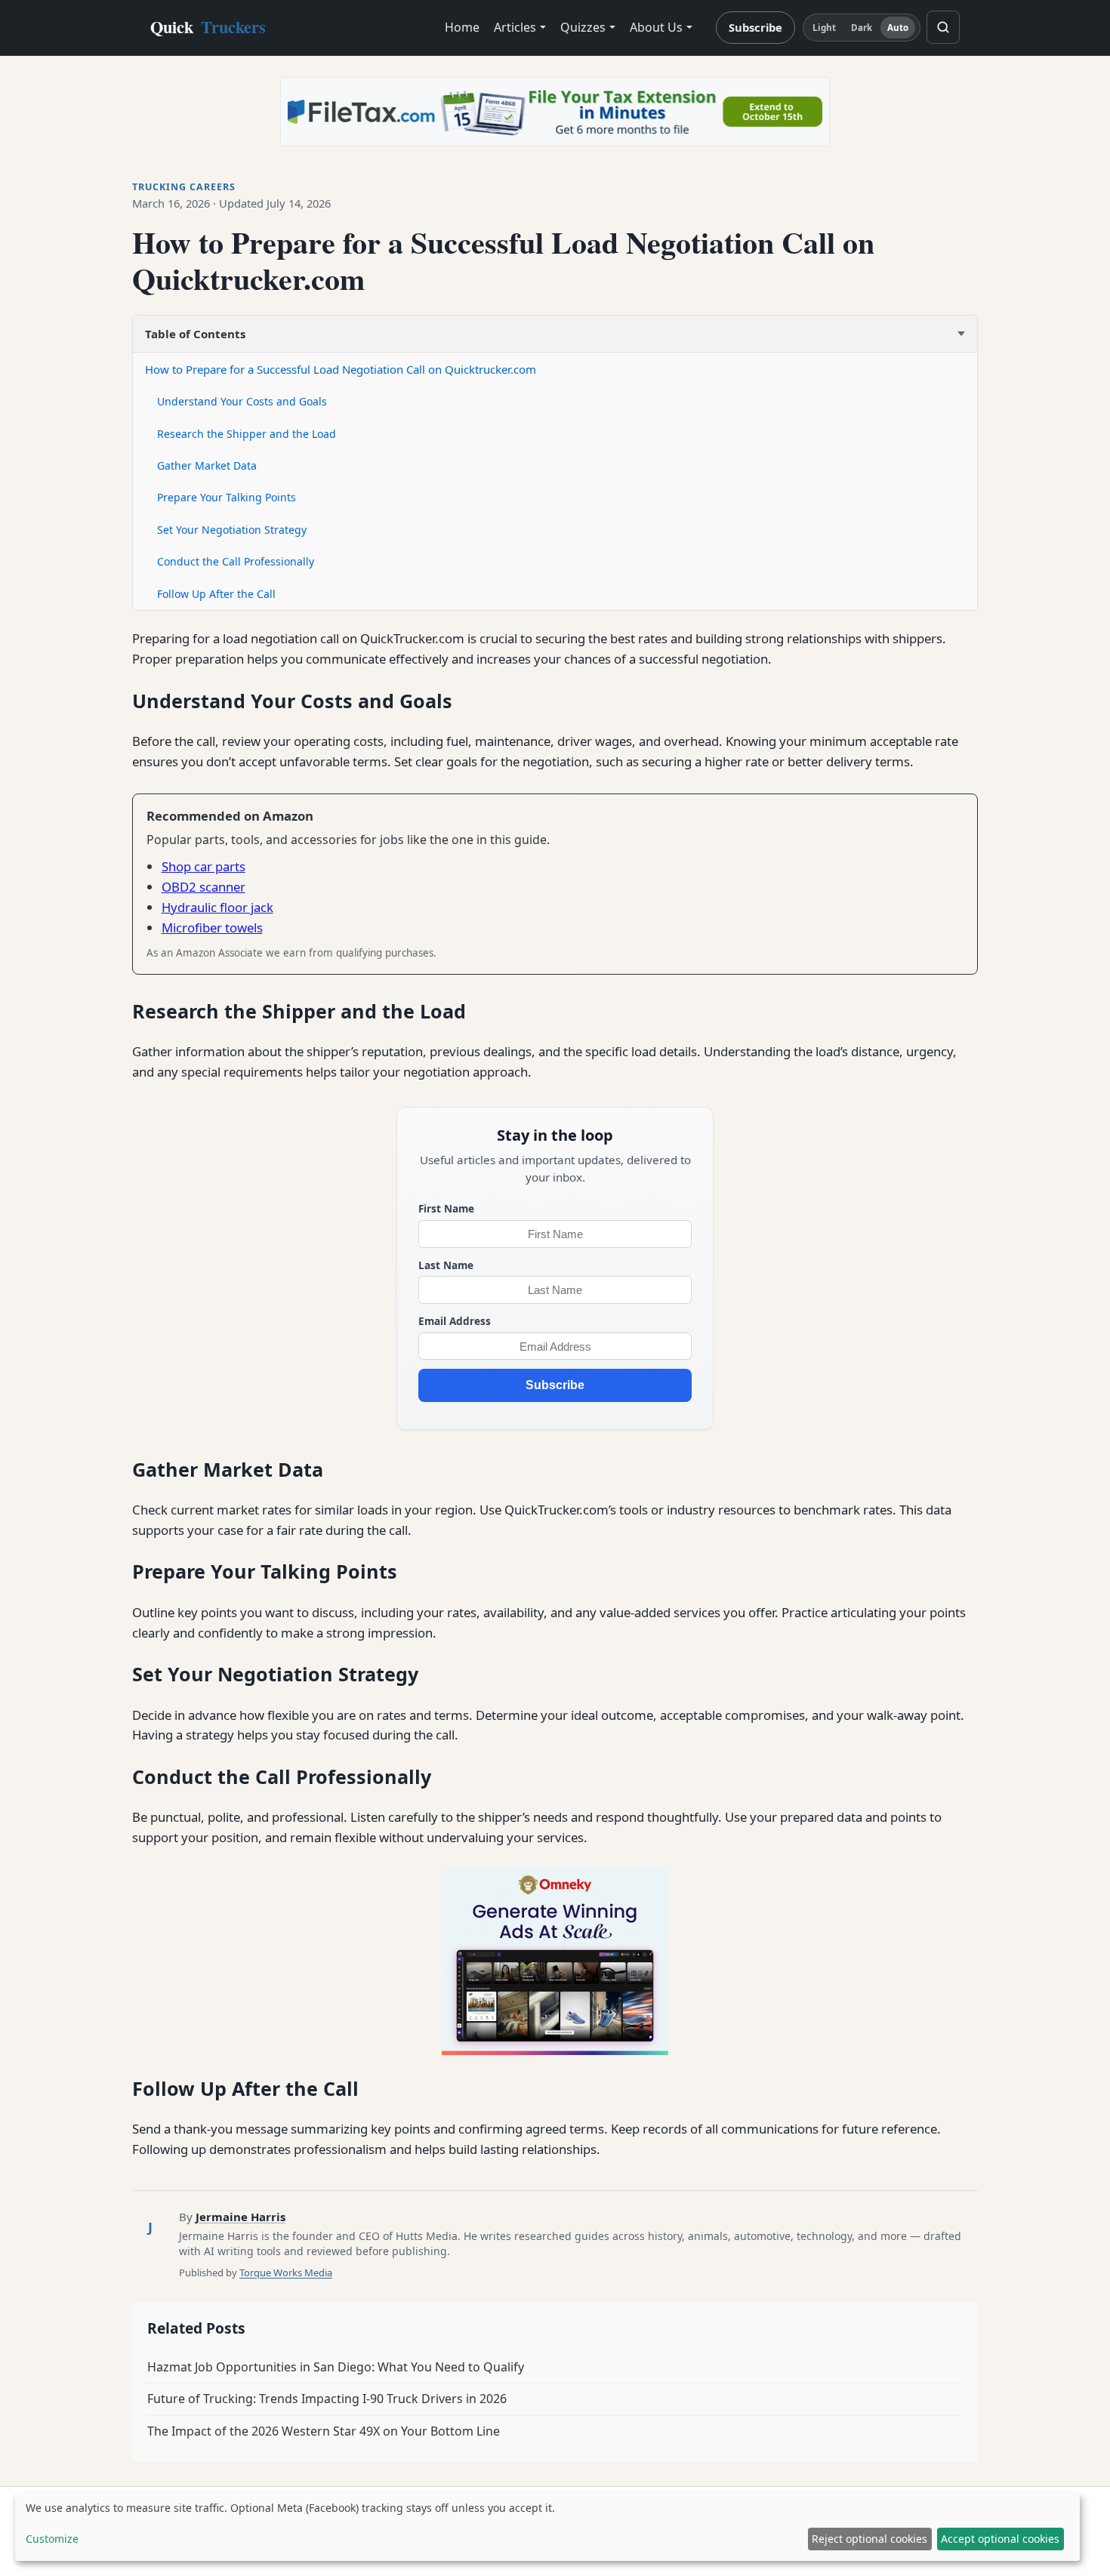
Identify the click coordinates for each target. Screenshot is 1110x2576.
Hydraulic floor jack (217, 907)
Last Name (446, 1265)
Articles (515, 27)
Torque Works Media (286, 2272)
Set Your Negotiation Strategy (232, 530)
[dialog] (547, 2527)
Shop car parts (203, 866)
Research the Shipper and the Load (247, 434)
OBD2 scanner (203, 887)
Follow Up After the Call (216, 594)
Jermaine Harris (240, 2217)
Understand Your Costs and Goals (242, 401)
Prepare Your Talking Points (227, 497)
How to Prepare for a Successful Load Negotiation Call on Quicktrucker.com (341, 369)
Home (462, 27)
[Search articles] (943, 27)
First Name (446, 1208)
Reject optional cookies (869, 2539)
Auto (898, 28)
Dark (862, 28)
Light (825, 28)
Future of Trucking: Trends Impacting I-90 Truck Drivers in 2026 (327, 2399)
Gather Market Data (207, 465)
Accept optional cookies (1000, 2539)
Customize (52, 2539)
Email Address (455, 1321)
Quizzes (583, 27)
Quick (208, 27)
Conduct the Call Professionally (236, 561)
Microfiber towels (212, 927)
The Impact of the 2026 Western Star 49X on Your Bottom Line (324, 2431)
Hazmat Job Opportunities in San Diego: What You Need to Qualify (336, 2367)
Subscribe (755, 27)
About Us (656, 27)
